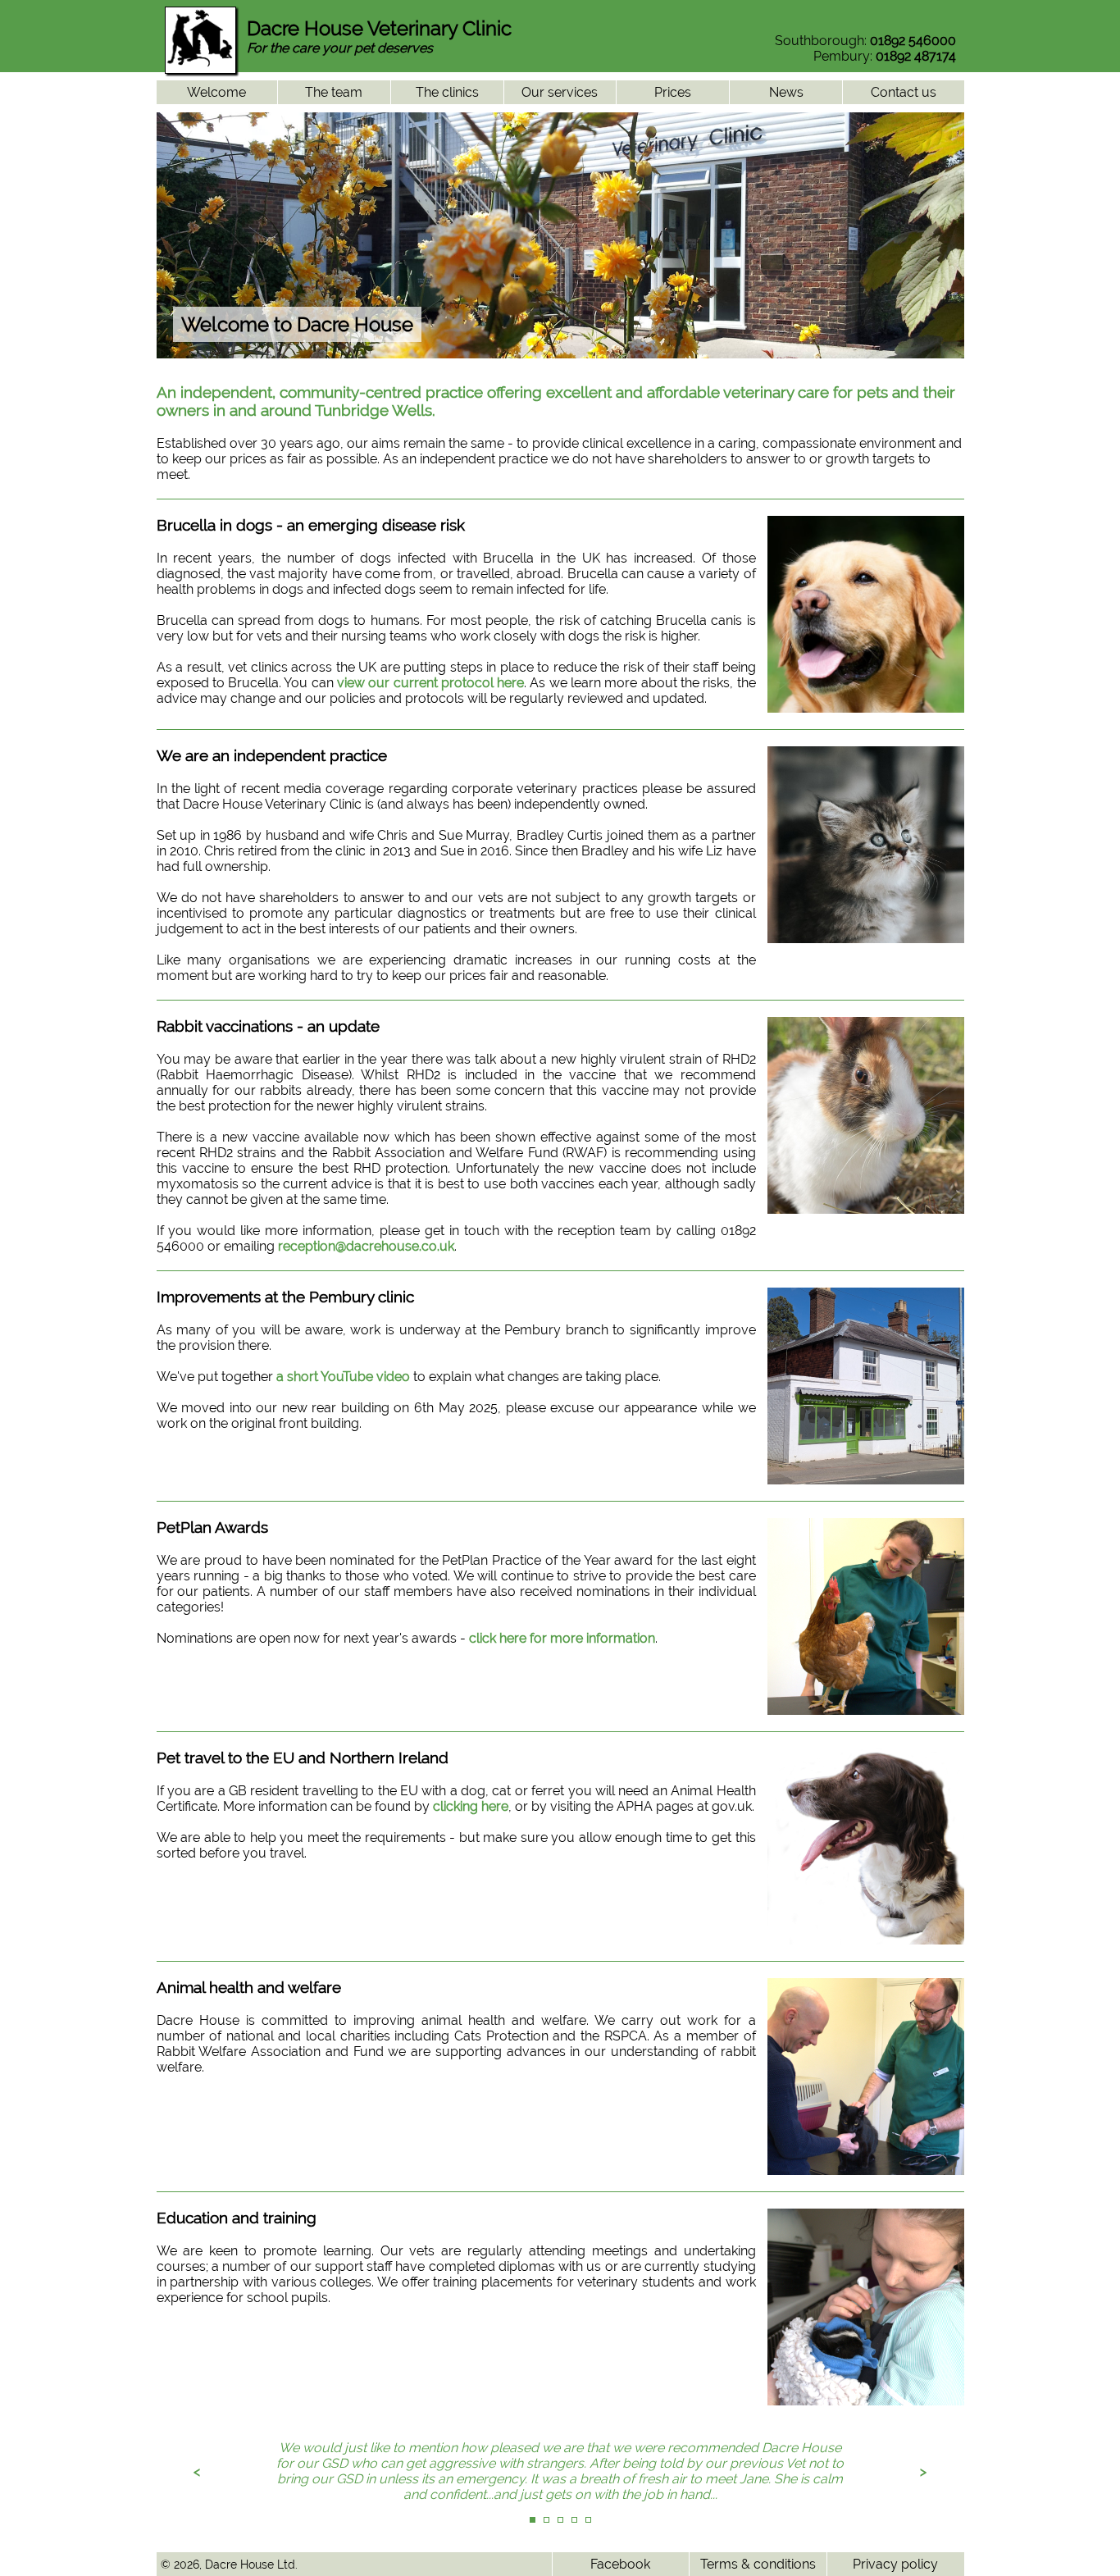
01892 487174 (916, 56)
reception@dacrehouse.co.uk (366, 1246)
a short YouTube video (343, 1377)
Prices (673, 92)
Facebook (620, 2564)
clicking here (471, 1806)
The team (334, 92)
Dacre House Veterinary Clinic (379, 28)
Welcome (216, 92)
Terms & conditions (758, 2564)
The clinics (447, 92)
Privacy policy (895, 2564)
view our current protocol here (430, 683)
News (786, 92)
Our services (560, 92)
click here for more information (562, 1638)
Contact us (904, 92)
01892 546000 (913, 41)
